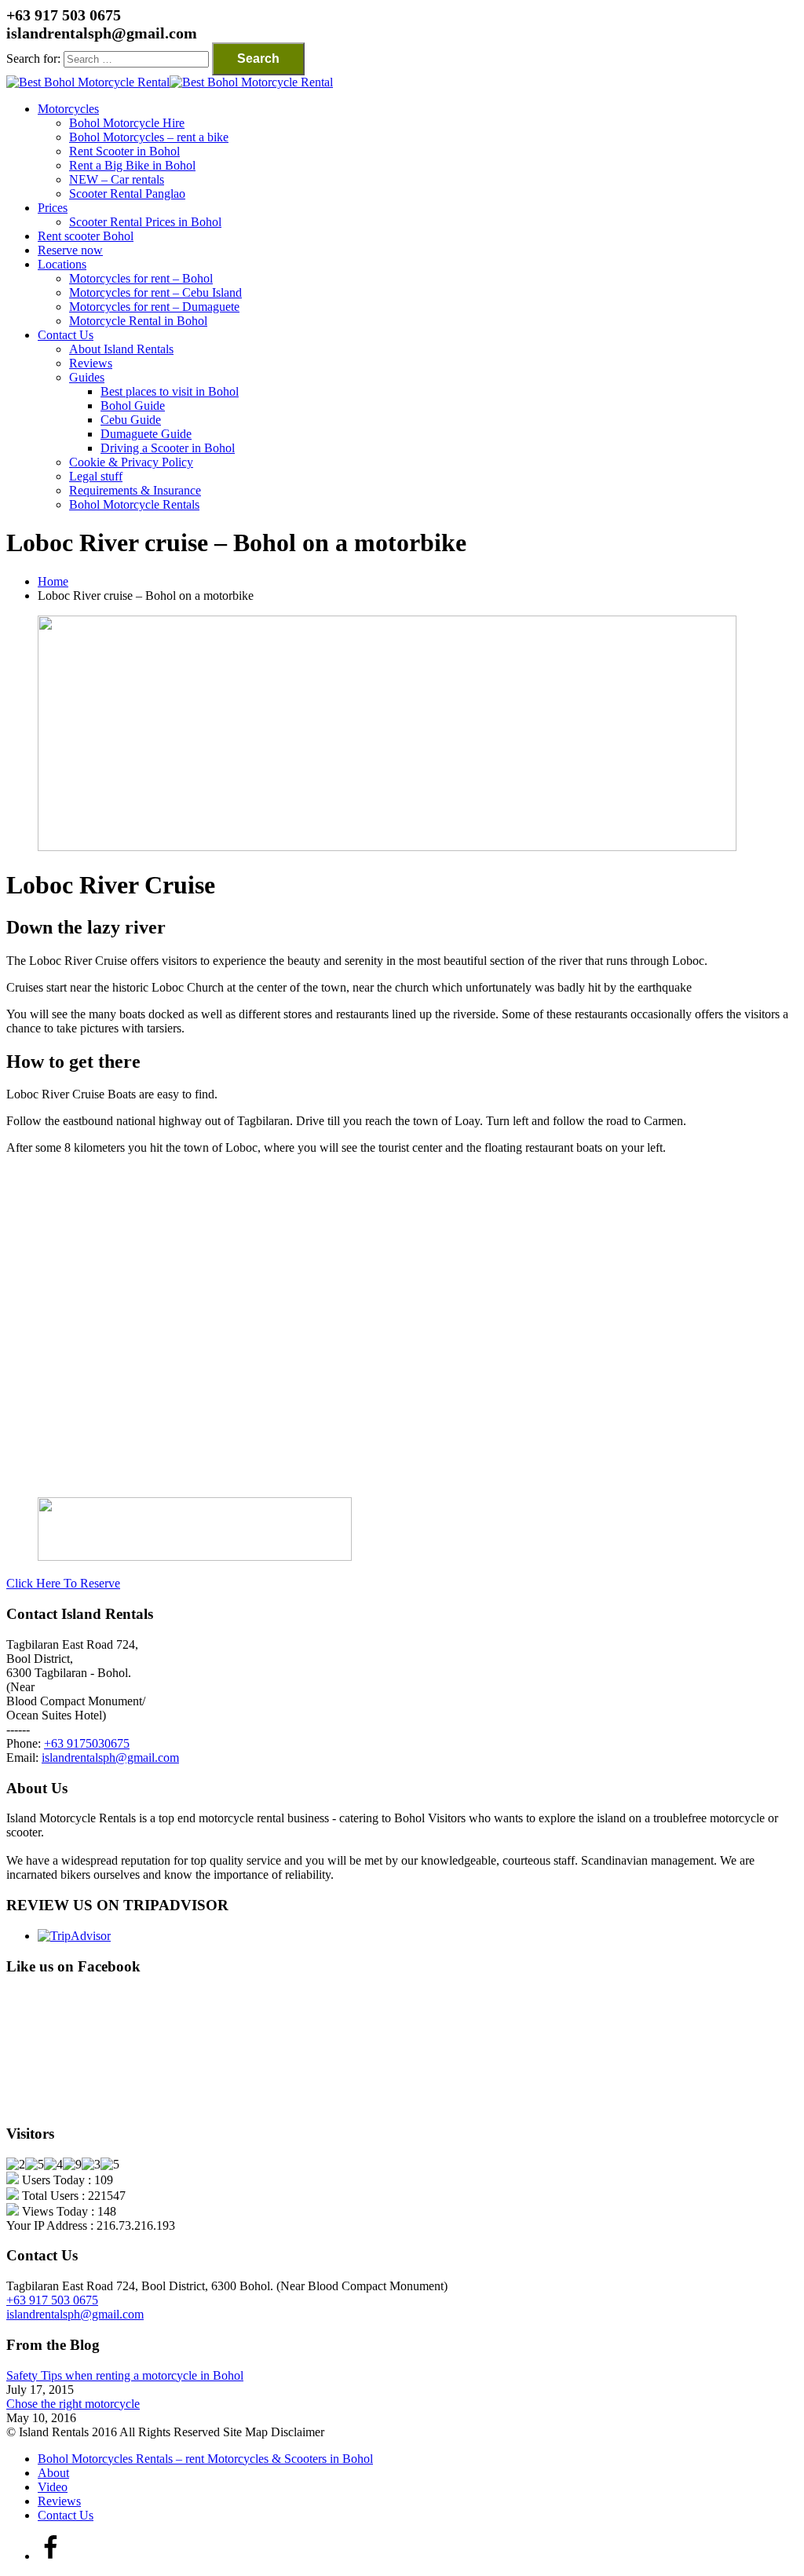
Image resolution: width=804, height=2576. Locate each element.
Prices (53, 208)
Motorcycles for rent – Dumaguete (154, 307)
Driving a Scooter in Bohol (168, 448)
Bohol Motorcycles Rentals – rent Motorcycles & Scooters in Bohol (205, 2459)
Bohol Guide (133, 406)
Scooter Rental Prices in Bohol (145, 222)
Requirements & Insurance (135, 490)
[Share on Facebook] (50, 2556)
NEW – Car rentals (117, 179)
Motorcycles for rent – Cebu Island (155, 292)
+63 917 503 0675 (52, 2300)
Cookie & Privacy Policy (131, 462)
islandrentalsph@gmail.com (110, 1758)
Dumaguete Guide (146, 434)
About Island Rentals (121, 349)
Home (53, 581)
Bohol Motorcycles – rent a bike (149, 137)
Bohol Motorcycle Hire (127, 123)
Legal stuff (96, 476)
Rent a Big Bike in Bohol (132, 165)
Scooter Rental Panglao (127, 194)
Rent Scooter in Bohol (124, 151)
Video (53, 2487)
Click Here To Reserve (63, 1583)
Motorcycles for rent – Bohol (141, 278)
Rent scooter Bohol (86, 236)
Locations (62, 264)
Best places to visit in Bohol (170, 391)
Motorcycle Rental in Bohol (138, 321)
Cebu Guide (131, 420)
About (53, 2473)
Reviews (91, 363)
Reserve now (70, 250)
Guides (87, 377)
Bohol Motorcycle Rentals (134, 504)
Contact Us (66, 335)
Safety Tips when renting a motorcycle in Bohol (125, 2375)
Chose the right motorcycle (73, 2404)
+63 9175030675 (87, 1743)
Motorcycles (68, 109)
